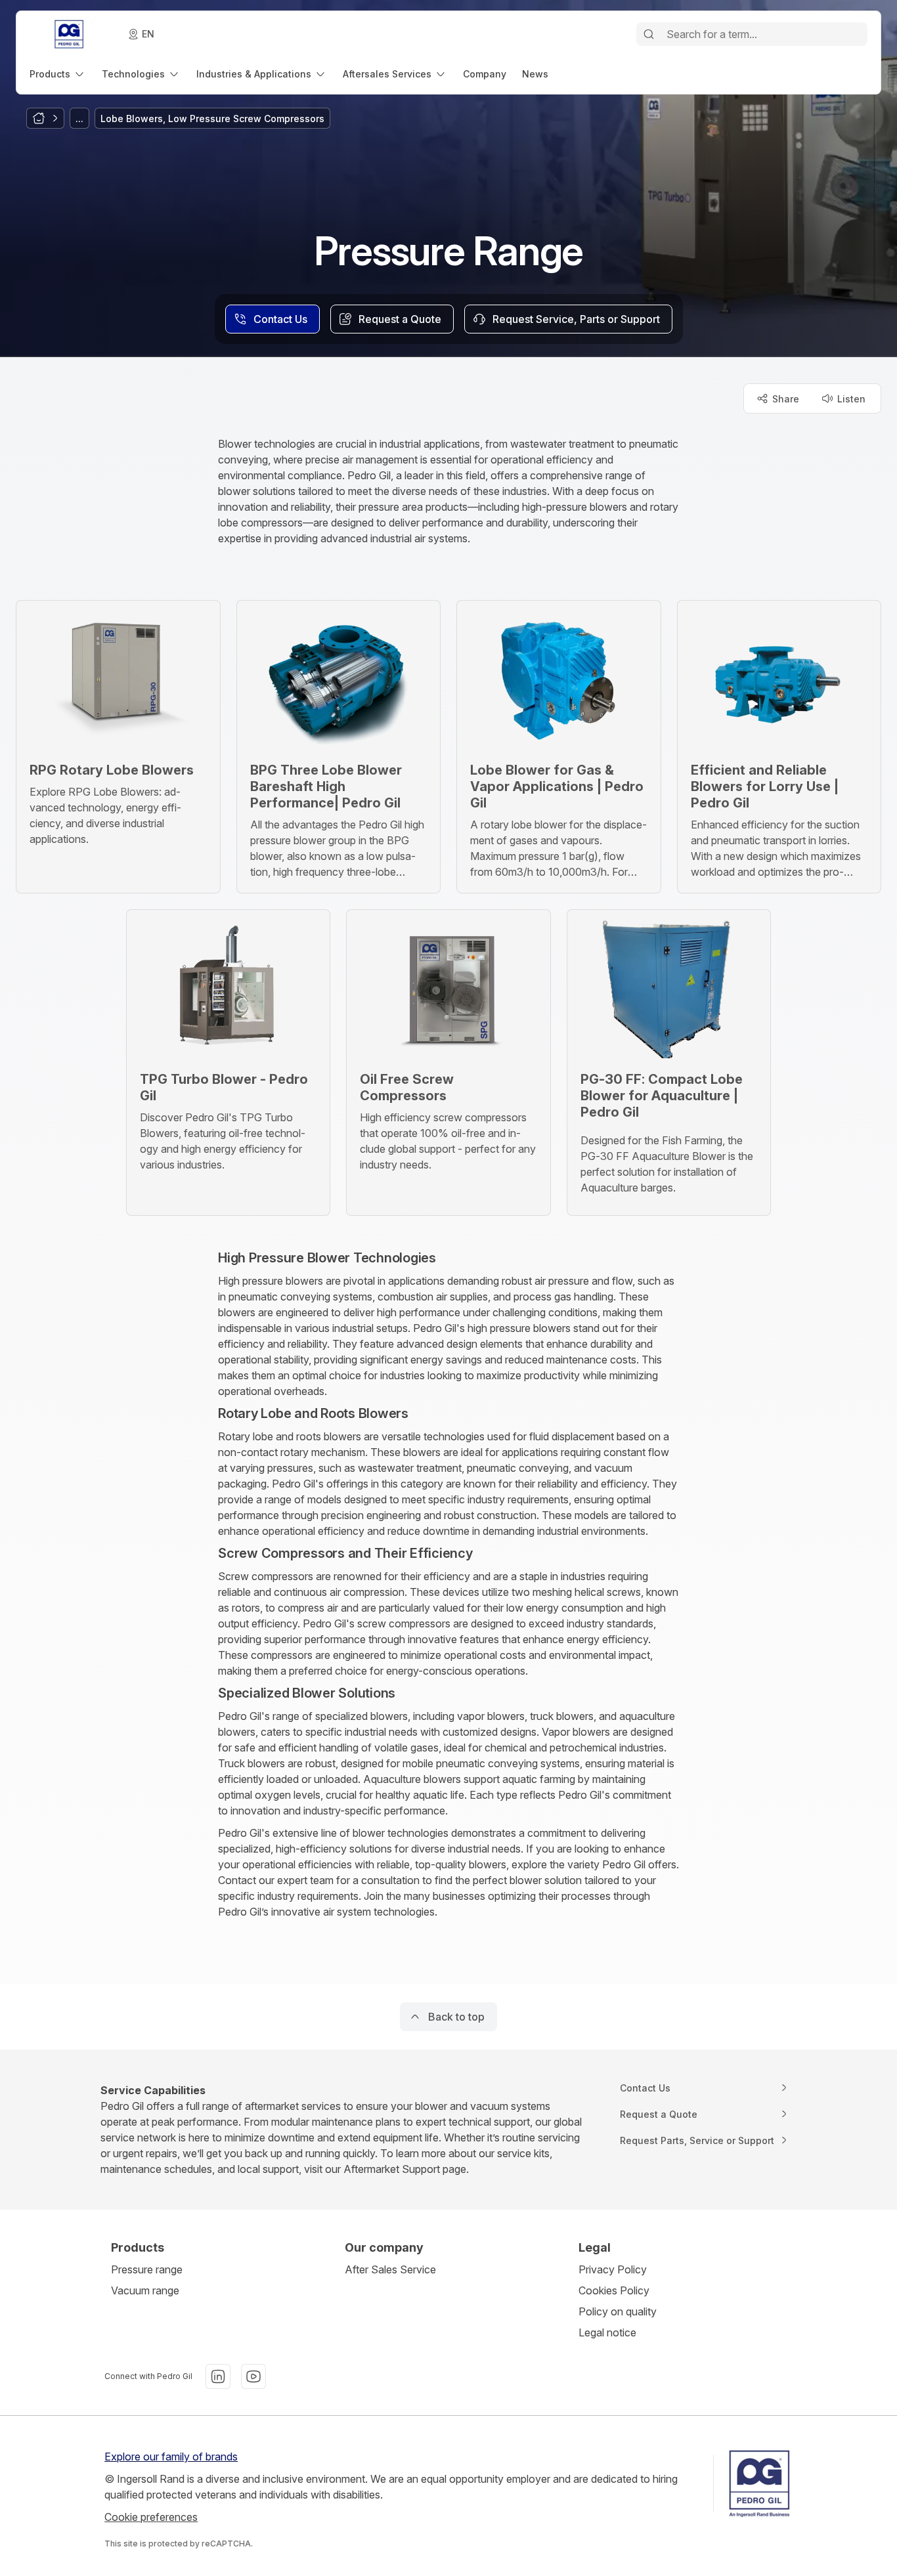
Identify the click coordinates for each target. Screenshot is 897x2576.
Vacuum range (145, 2290)
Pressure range (147, 2269)
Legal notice (607, 2332)
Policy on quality (618, 2311)
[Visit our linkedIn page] (218, 2376)
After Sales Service (390, 2269)
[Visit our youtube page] (253, 2376)
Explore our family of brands (171, 2457)
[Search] (649, 34)
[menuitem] (58, 74)
